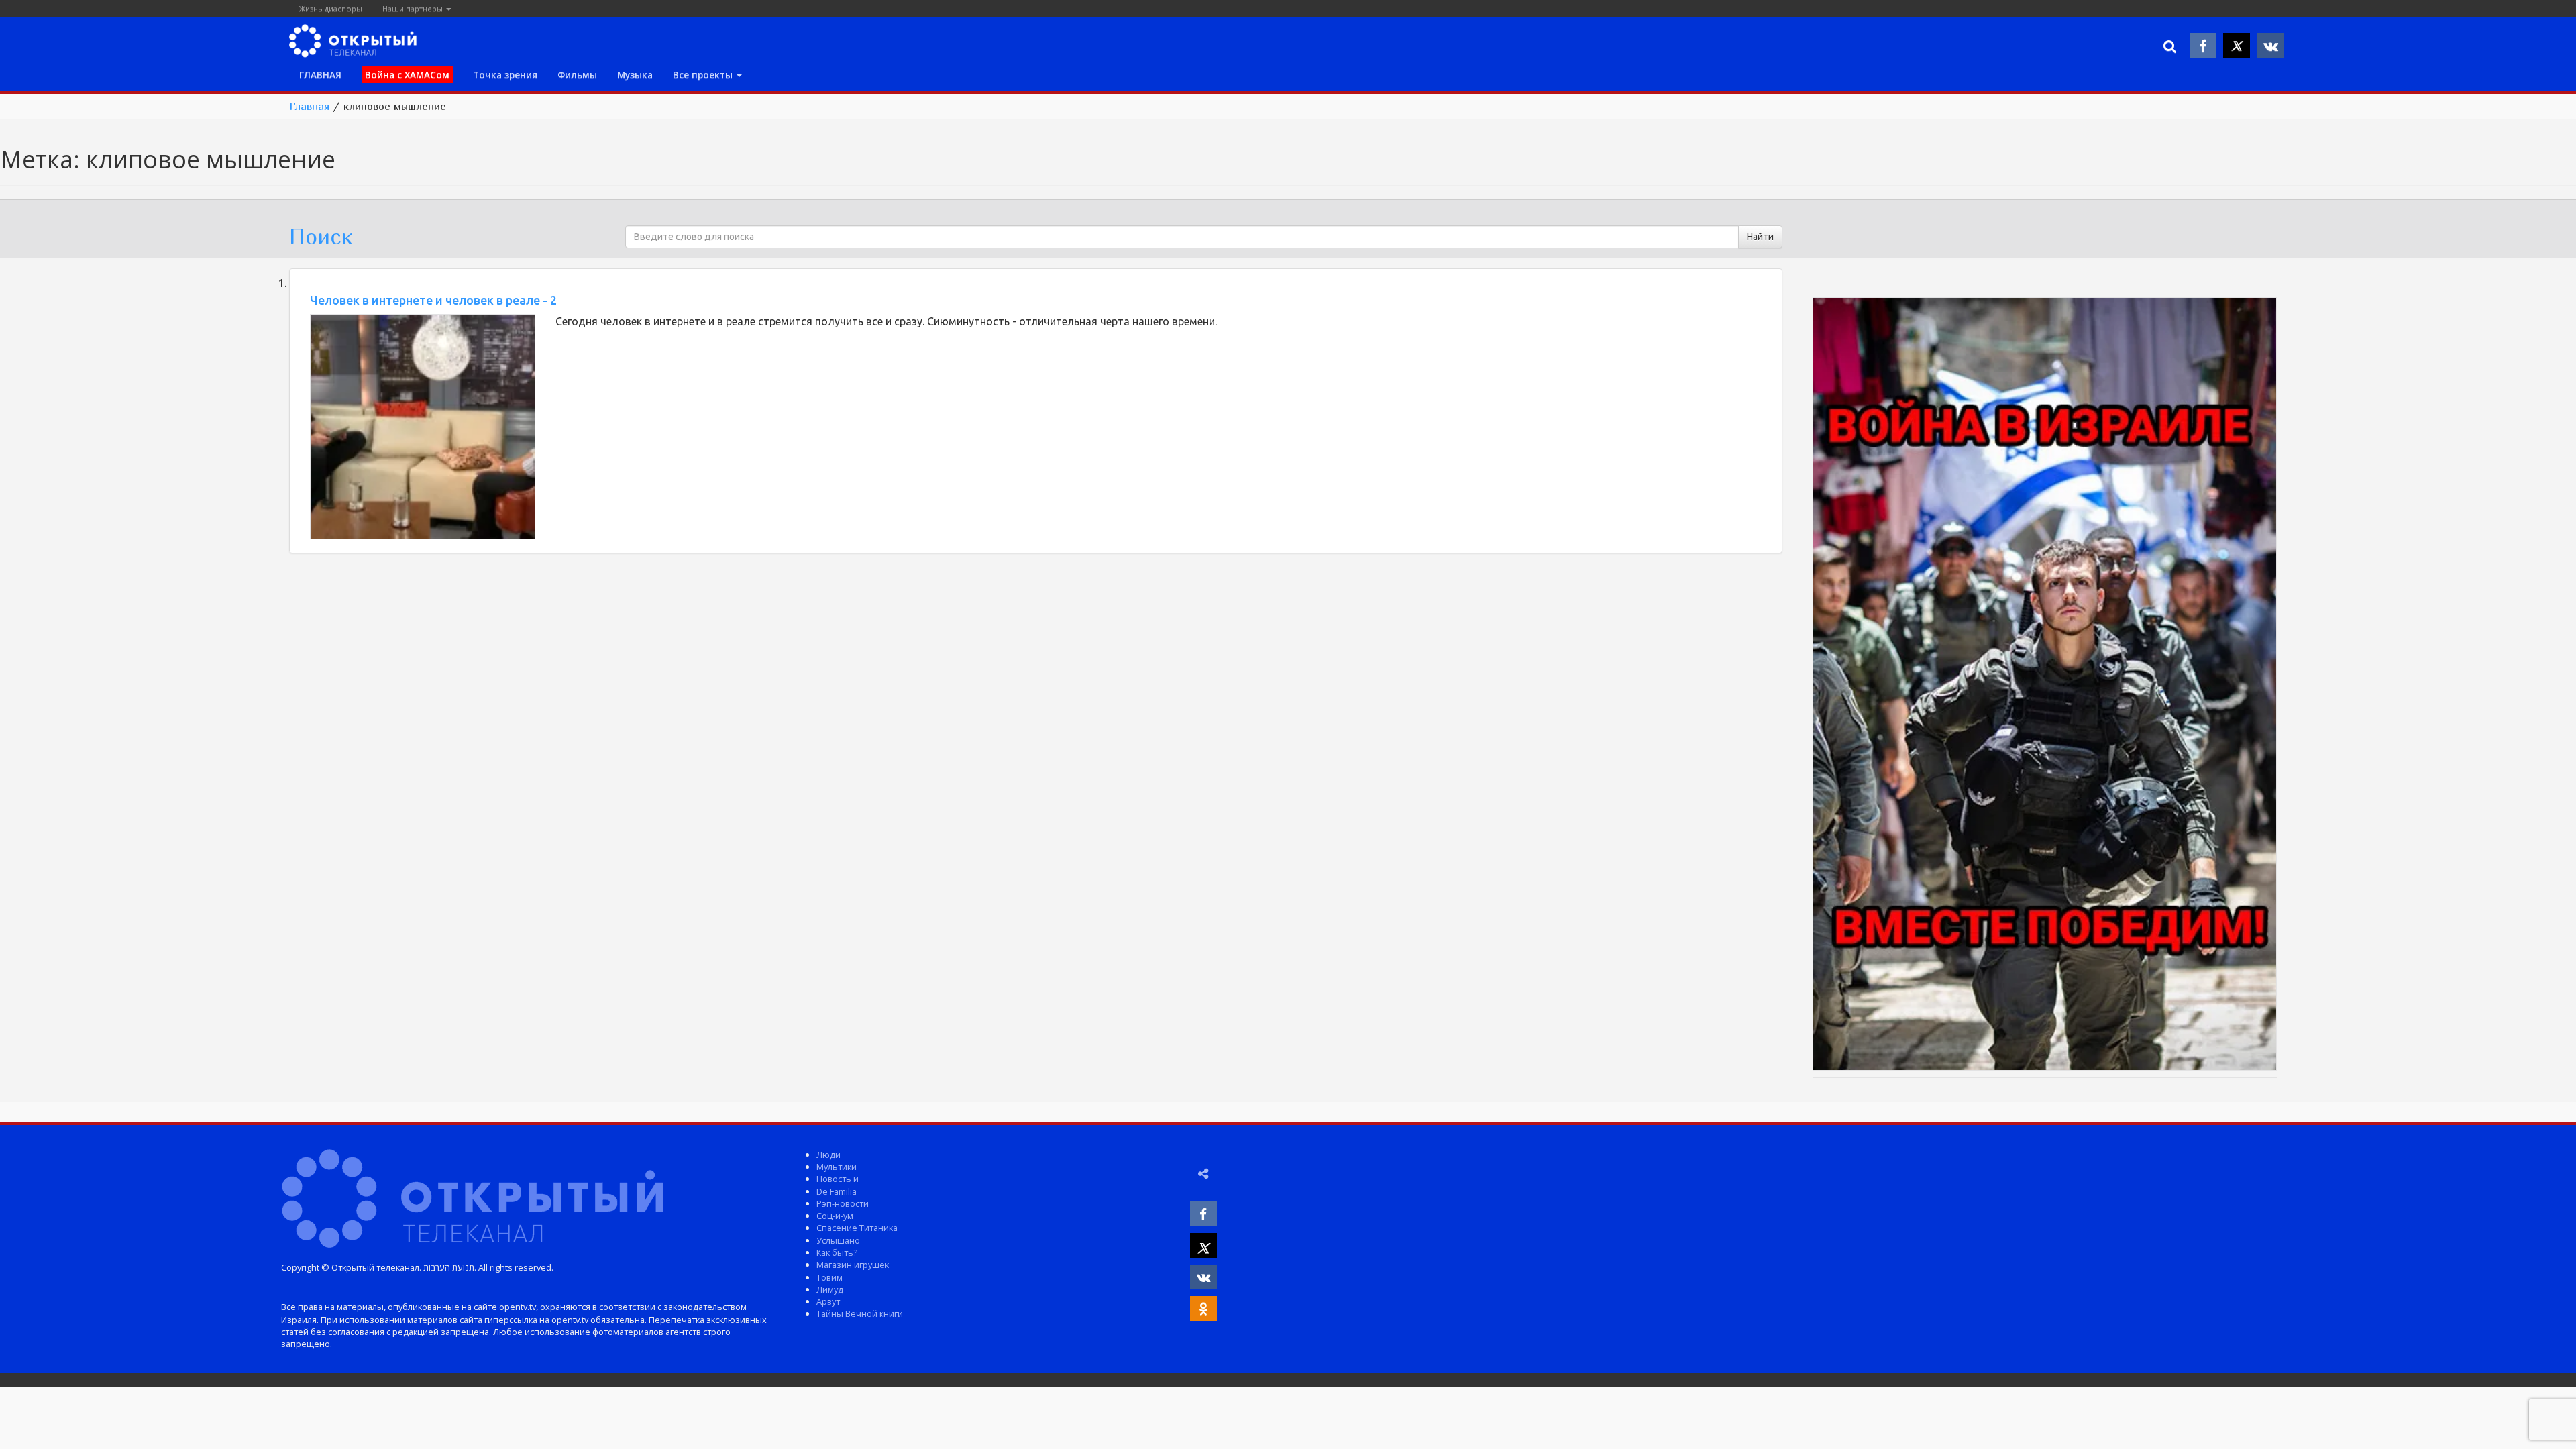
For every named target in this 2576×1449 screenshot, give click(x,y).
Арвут (828, 1301)
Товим (829, 1277)
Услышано (838, 1240)
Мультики (837, 1167)
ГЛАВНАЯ (320, 75)
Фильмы (577, 75)
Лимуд (830, 1289)
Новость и (838, 1179)
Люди (828, 1155)
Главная (309, 106)
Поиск (321, 236)
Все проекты (704, 75)
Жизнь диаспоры (331, 8)
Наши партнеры (414, 8)
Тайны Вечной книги (860, 1313)
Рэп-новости (843, 1203)
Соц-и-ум (835, 1216)
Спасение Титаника (857, 1228)
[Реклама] (2045, 686)
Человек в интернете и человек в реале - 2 (433, 300)
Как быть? (837, 1252)
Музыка (635, 75)
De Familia (837, 1191)
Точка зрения (505, 75)
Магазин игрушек (853, 1265)
